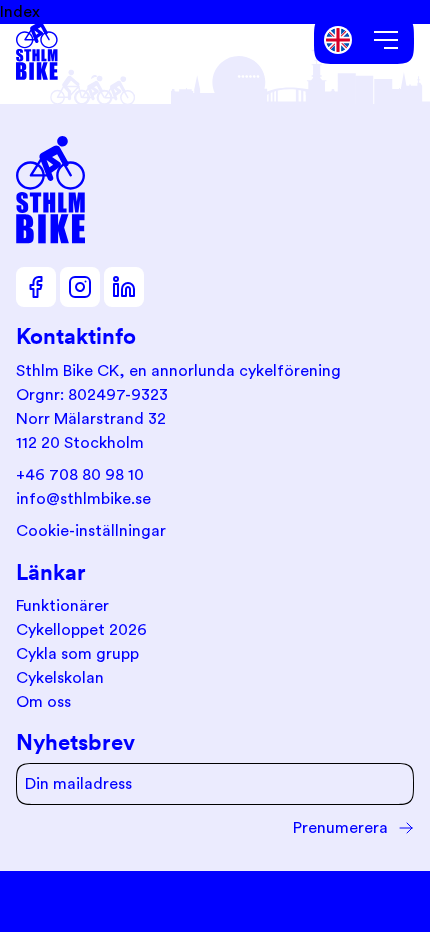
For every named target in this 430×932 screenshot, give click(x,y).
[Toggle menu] (386, 40)
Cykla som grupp (77, 654)
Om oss (43, 702)
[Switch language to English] (338, 40)
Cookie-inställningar (91, 531)
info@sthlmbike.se (83, 499)
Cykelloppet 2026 (81, 630)
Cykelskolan (60, 678)
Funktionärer (62, 606)
